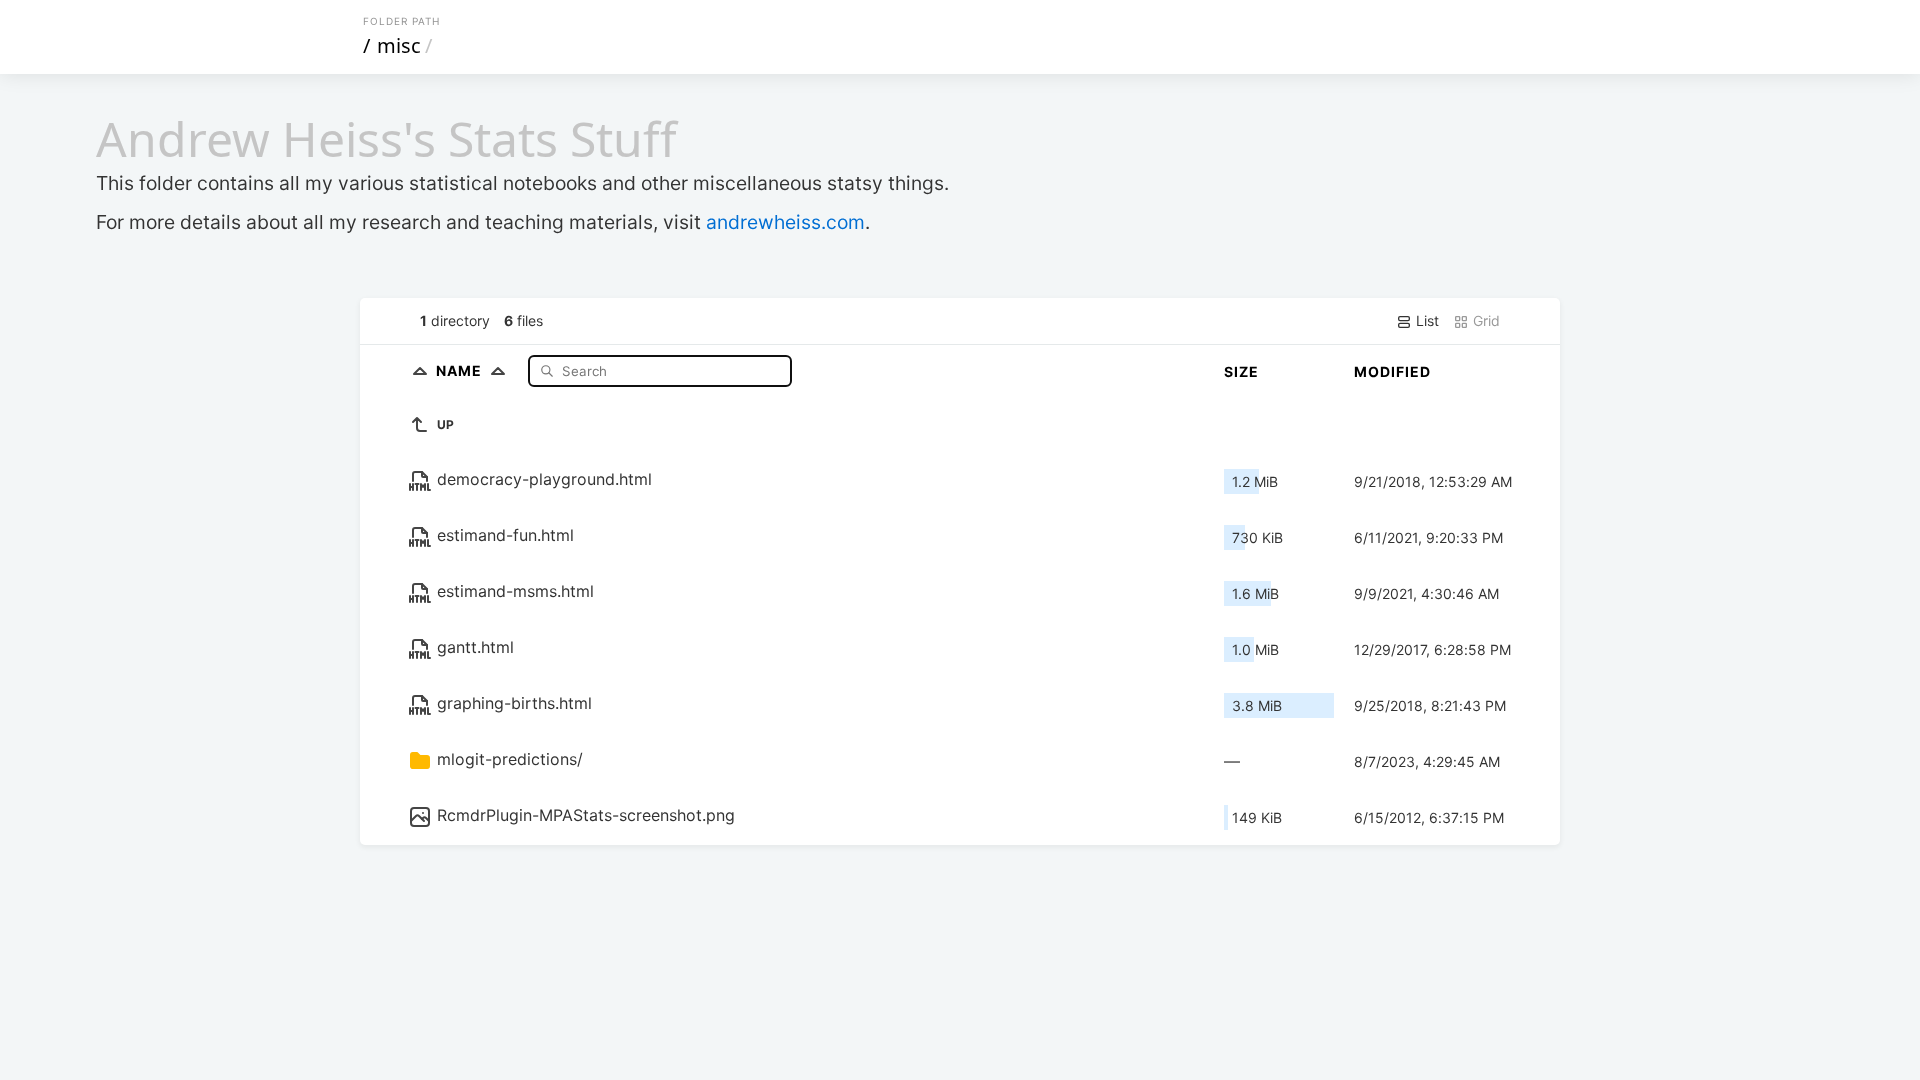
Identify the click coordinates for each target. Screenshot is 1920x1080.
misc (399, 45)
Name (461, 370)
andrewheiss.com (785, 222)
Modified (1392, 371)
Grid (1484, 320)
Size (1241, 371)
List (1425, 320)
